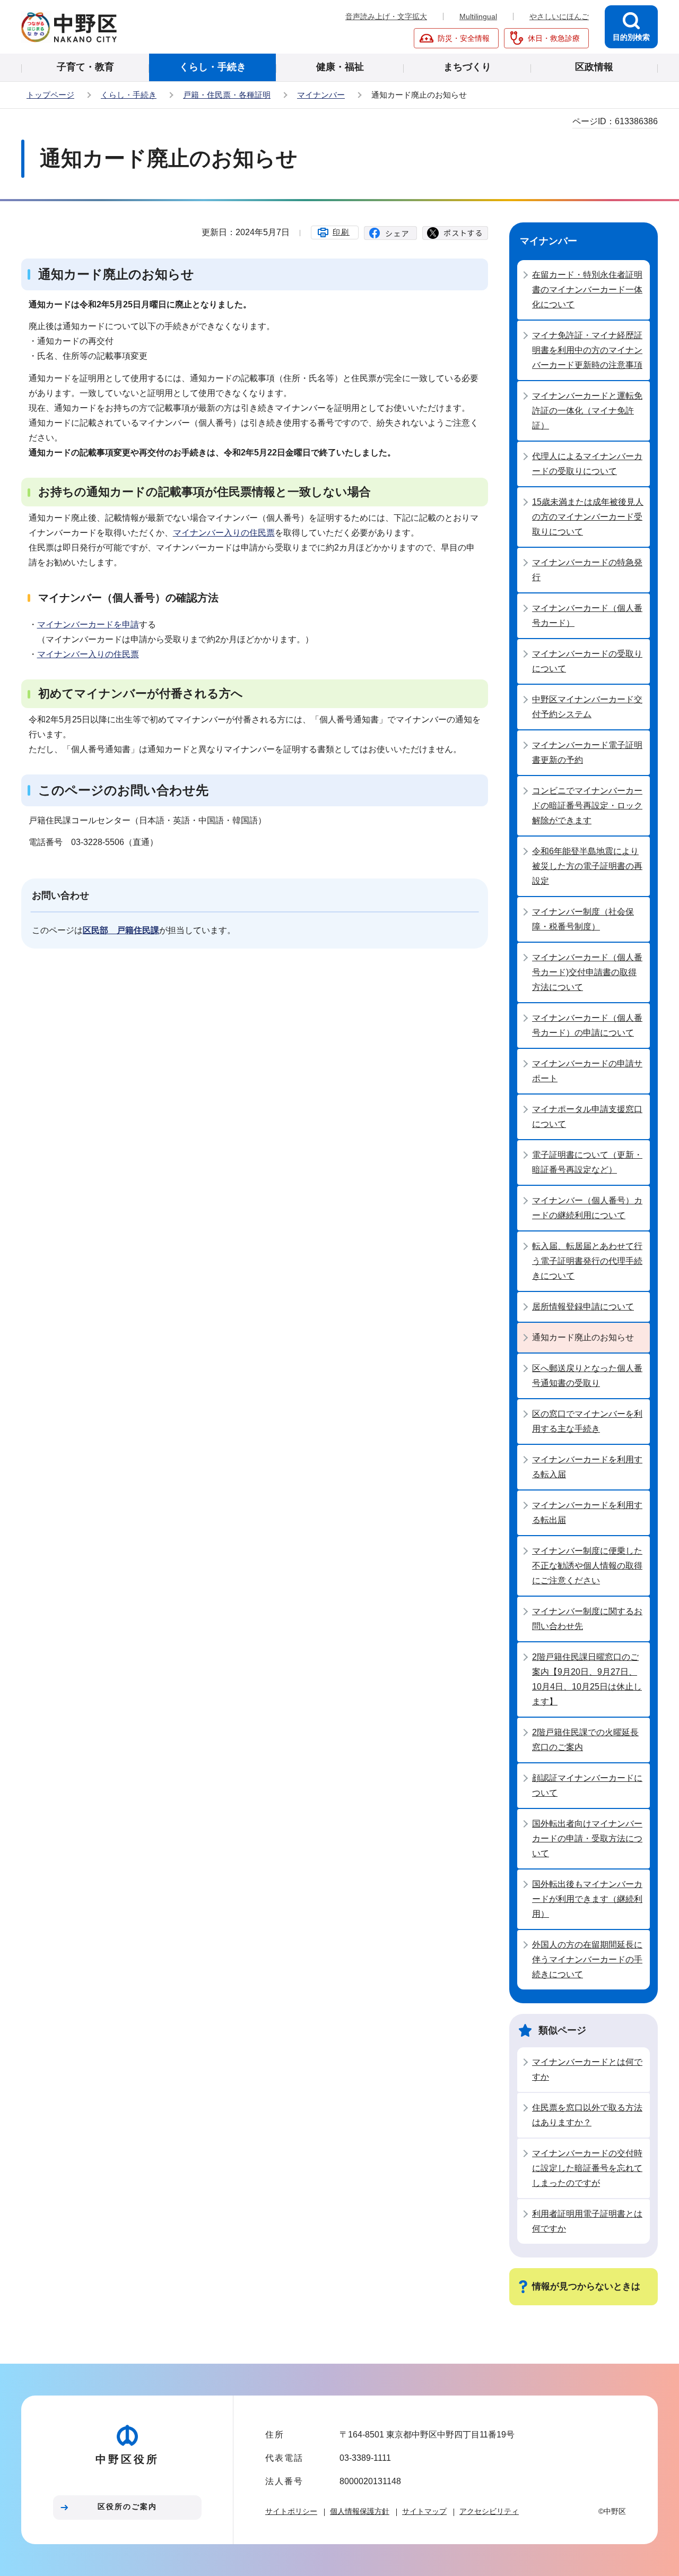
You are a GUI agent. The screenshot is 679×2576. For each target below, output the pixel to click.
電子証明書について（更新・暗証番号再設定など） (587, 1162)
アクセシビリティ (489, 2511)
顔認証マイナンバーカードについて (587, 1785)
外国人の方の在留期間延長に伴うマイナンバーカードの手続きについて (587, 1959)
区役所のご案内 (127, 2506)
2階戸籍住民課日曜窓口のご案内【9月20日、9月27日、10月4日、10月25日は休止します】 (587, 1679)
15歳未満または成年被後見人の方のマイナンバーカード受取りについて (588, 517)
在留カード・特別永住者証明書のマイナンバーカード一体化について (587, 290)
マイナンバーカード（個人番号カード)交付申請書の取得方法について (587, 972)
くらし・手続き (129, 95)
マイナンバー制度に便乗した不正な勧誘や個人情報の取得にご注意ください (587, 1566)
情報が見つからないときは (586, 2286)
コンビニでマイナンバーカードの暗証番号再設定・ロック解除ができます (587, 805)
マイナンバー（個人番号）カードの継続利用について (587, 1208)
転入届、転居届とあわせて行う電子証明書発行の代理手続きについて (587, 1261)
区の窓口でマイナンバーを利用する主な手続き (587, 1421)
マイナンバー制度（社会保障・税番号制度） (583, 919)
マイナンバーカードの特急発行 (587, 570)
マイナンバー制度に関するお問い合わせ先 (587, 1619)
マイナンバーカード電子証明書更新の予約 (587, 752)
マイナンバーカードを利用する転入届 (587, 1467)
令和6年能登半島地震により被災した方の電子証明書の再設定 (587, 866)
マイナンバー (321, 95)
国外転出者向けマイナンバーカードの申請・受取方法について (587, 1838)
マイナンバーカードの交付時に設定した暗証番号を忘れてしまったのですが (587, 2168)
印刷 (341, 232)
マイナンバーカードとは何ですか (587, 2069)
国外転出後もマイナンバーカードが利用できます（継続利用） (587, 1899)
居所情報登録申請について (583, 1307)
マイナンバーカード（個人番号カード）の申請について (587, 1025)
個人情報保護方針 (360, 2511)
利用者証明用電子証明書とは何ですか (587, 2221)
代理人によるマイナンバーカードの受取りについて (587, 464)
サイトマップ (424, 2511)
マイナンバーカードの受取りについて (587, 661)
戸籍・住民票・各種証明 (227, 95)
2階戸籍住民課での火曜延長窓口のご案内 (585, 1740)
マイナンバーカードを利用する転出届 (587, 1513)
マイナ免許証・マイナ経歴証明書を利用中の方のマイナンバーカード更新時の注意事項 (587, 350)
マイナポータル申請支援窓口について (587, 1117)
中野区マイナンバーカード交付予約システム (587, 707)
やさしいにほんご (559, 16)
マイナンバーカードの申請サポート (587, 1071)
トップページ (50, 95)
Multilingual (478, 16)
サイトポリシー (291, 2511)
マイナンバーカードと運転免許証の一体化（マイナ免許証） (587, 411)
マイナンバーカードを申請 (88, 624)
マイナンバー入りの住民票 (224, 533)
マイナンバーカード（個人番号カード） (587, 615)
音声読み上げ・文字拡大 (386, 16)
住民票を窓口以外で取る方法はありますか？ (587, 2115)
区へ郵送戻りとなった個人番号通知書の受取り (587, 1376)
